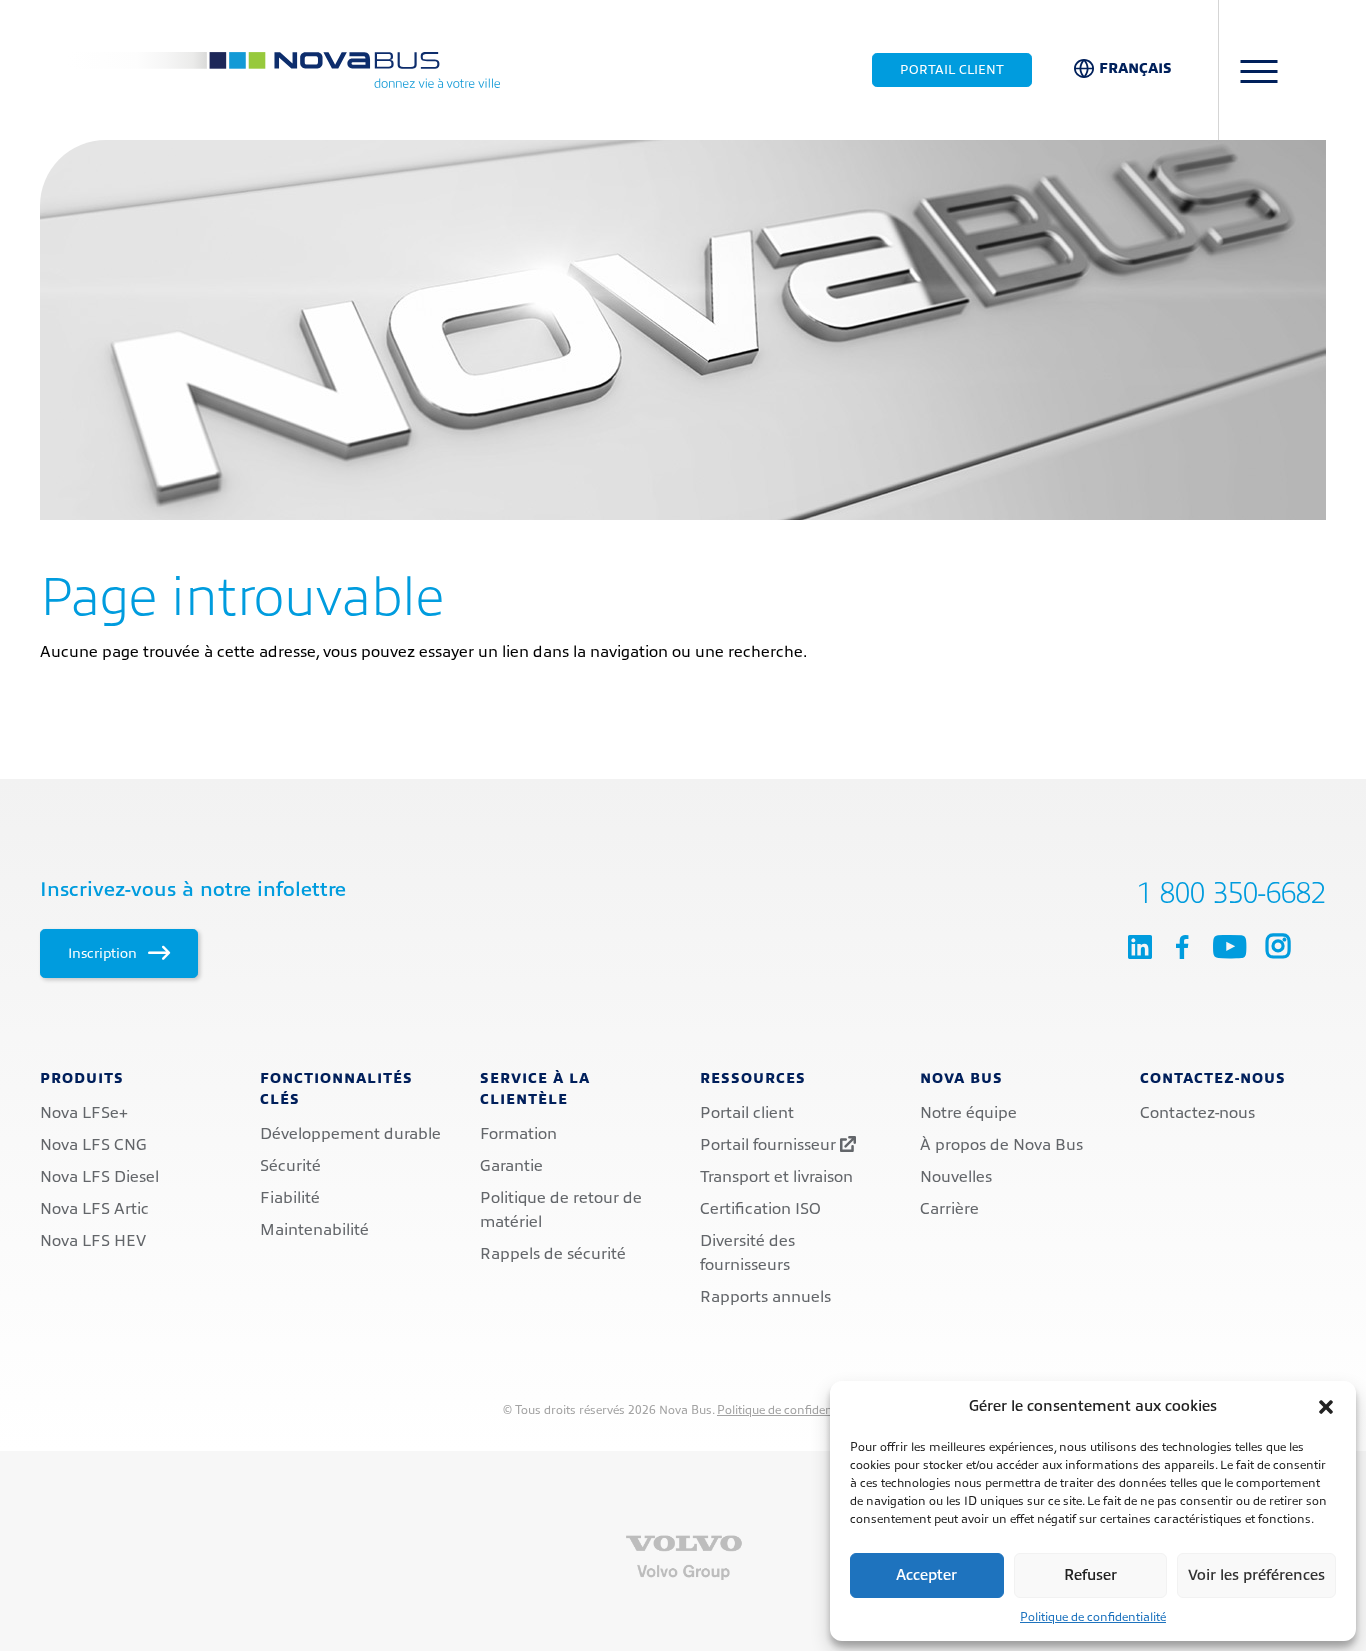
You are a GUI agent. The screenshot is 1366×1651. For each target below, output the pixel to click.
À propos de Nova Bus (1001, 1145)
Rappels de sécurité (553, 1254)
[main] (683, 402)
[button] (1326, 1407)
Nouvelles (956, 1177)
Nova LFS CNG (93, 1145)
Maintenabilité (314, 1230)
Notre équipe (968, 1113)
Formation (518, 1134)
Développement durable (350, 1134)
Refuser (1090, 1575)
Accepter (926, 1575)
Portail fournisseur (770, 1145)
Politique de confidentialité (1093, 1617)
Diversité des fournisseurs (747, 1253)
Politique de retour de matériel (561, 1210)
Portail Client (952, 69)
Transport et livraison (776, 1177)
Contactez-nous (1197, 1113)
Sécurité (290, 1166)
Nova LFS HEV (93, 1241)
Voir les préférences (1256, 1575)
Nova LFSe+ (84, 1113)
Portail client (747, 1113)
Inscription (104, 953)
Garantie (511, 1166)
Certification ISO (760, 1209)
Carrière (949, 1209)
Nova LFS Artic (94, 1209)
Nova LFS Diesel (99, 1177)
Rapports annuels (765, 1297)
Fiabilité (290, 1198)
